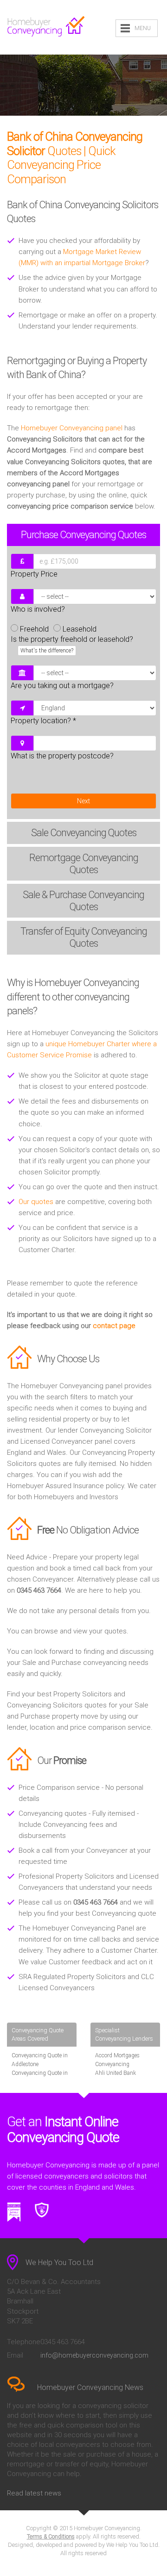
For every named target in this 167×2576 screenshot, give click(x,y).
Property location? (43, 721)
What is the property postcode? (62, 756)
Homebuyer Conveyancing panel (72, 428)
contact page (114, 1326)
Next (83, 801)
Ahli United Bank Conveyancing (116, 2077)
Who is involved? (38, 609)
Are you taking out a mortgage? (62, 686)
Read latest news (34, 2493)
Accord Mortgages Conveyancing (117, 2060)
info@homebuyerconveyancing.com (94, 2355)
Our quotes (36, 1202)
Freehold (34, 629)
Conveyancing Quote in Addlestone (40, 2060)
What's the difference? (47, 651)
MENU (143, 28)
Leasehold (80, 629)
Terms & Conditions (51, 2537)
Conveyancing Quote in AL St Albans (40, 2077)
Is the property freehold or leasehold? (72, 644)
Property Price (34, 574)
